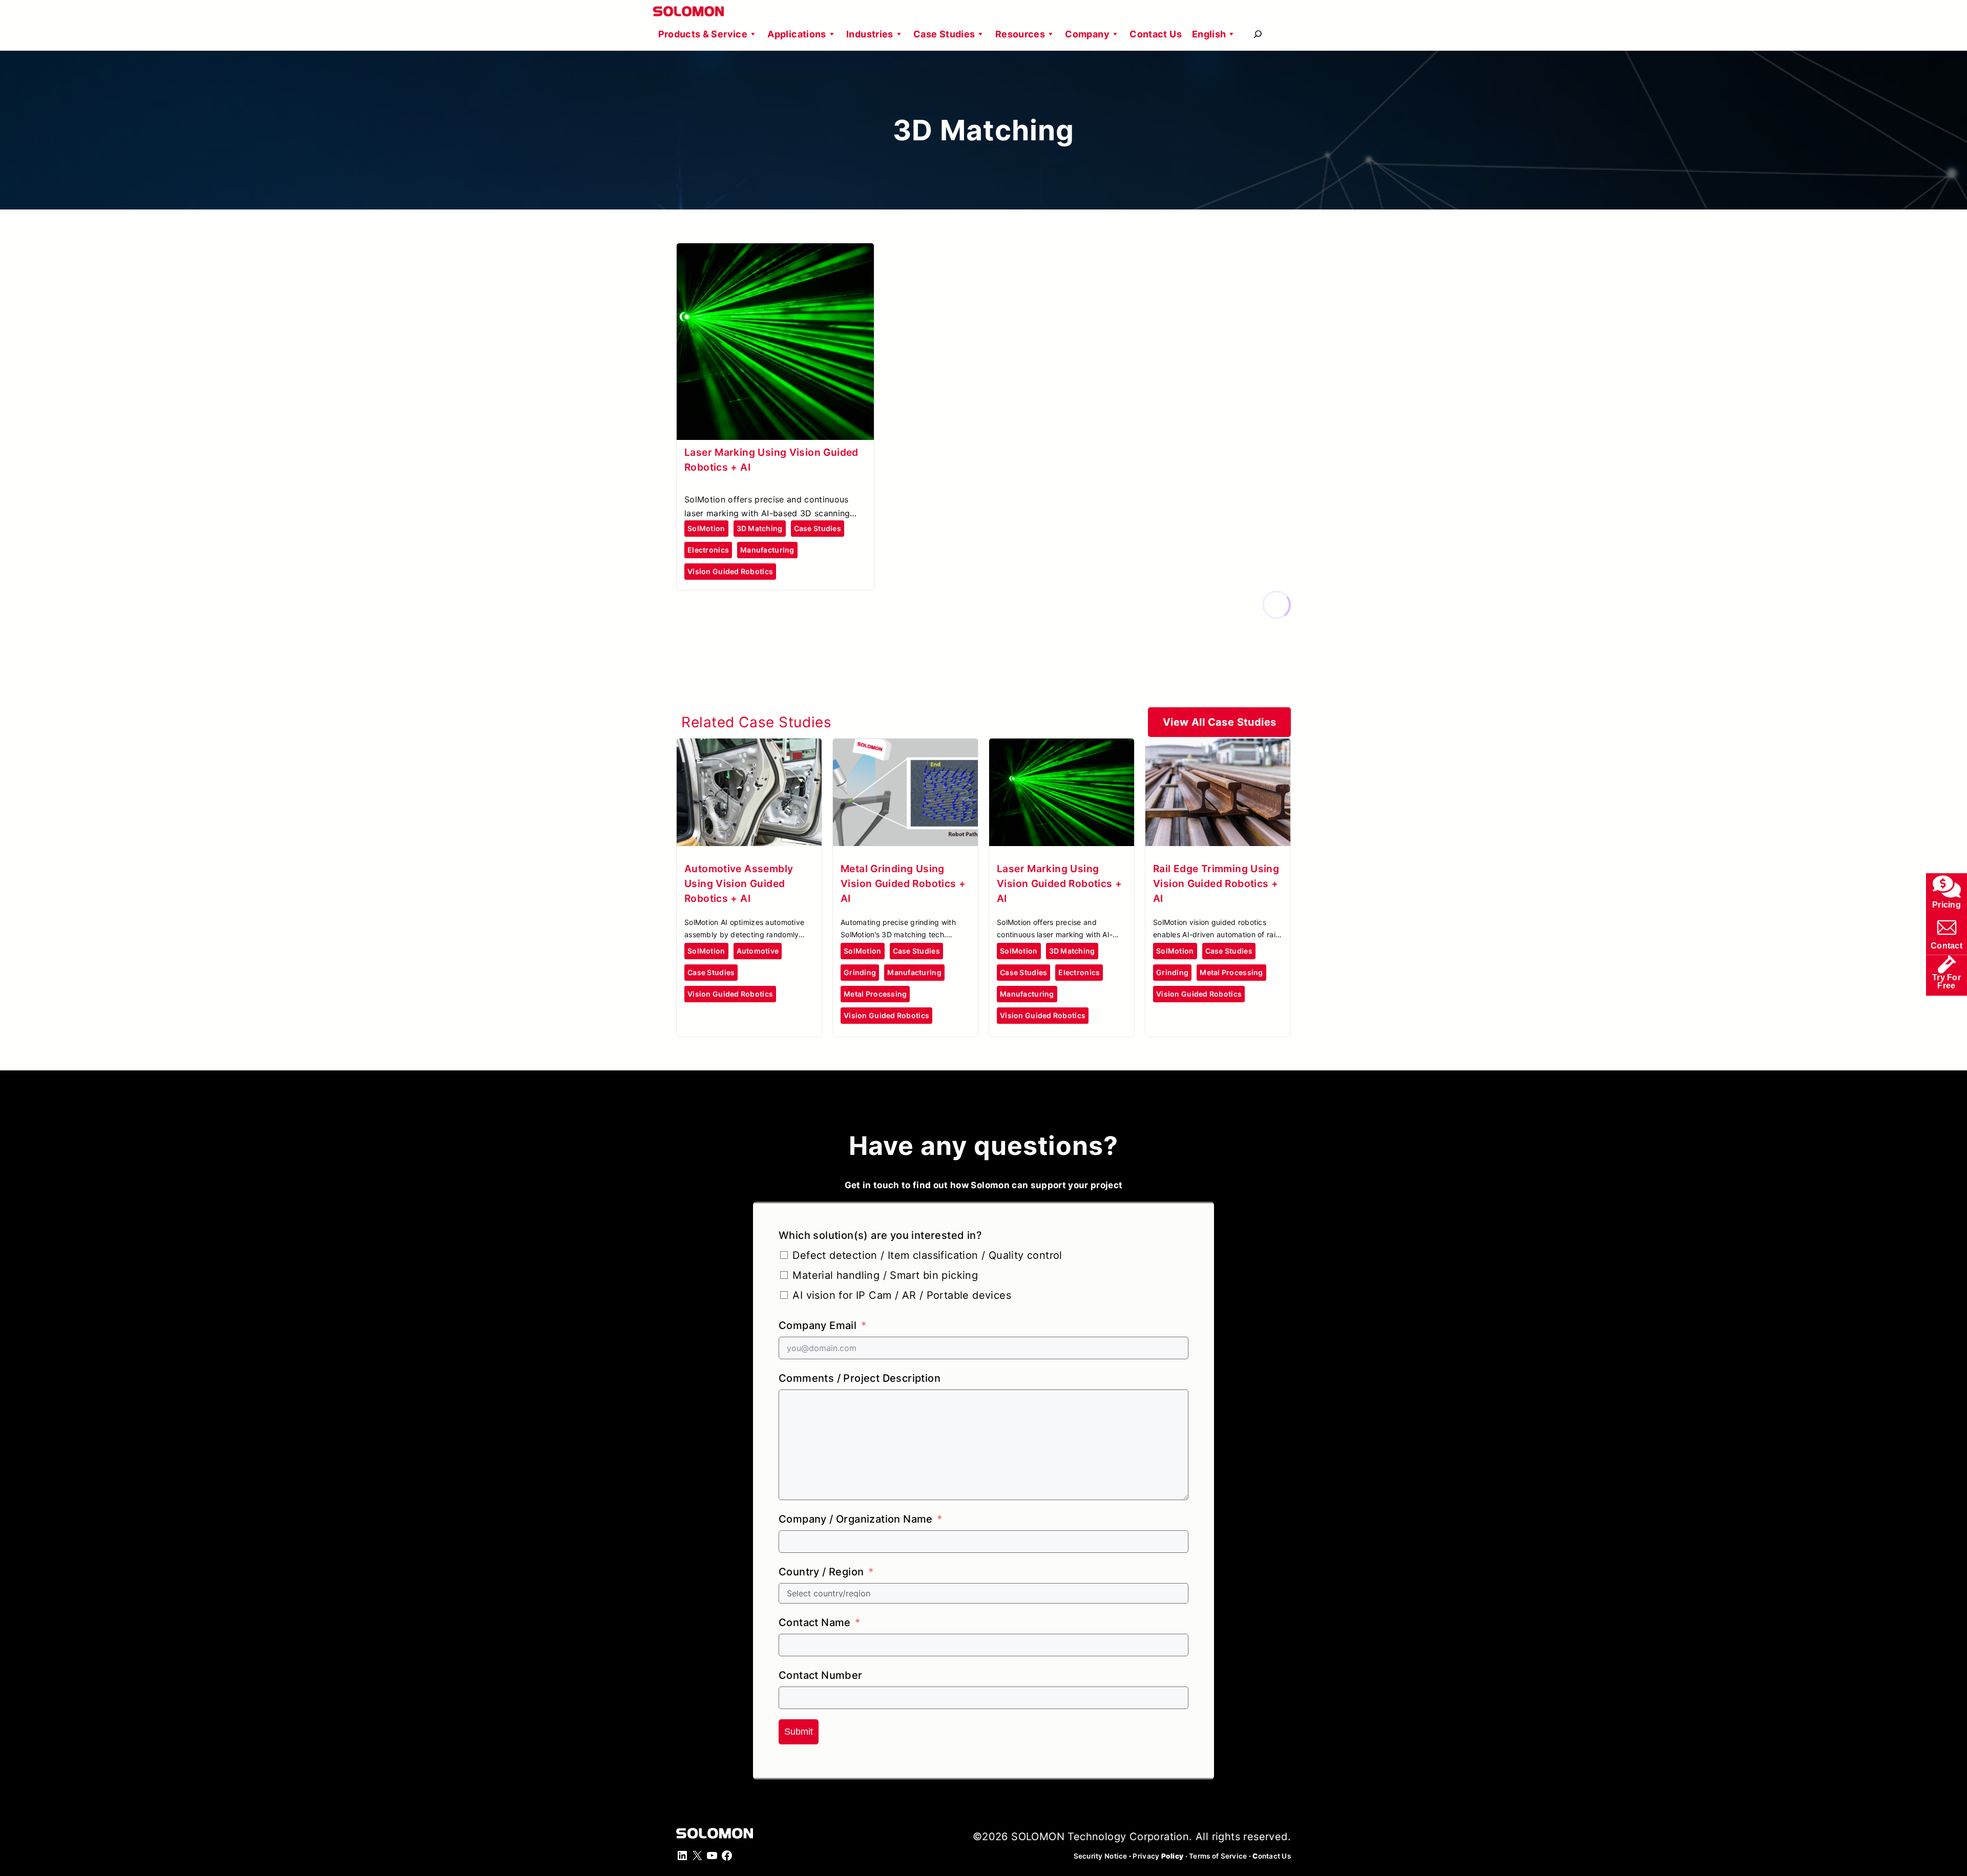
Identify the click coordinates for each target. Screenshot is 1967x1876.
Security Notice (1101, 1856)
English (1209, 34)
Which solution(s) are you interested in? (880, 1235)
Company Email (818, 1325)
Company (1087, 34)
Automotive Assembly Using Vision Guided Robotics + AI (739, 883)
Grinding (860, 972)
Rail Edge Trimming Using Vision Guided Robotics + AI (1216, 883)
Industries (870, 34)
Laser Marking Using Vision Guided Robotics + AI (1059, 883)
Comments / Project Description (860, 1378)
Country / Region (821, 1572)
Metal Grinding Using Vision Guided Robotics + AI (903, 883)
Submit (799, 1732)
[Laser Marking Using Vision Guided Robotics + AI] (775, 252)
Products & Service (703, 34)
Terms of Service (1218, 1856)
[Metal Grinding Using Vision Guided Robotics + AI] (905, 747)
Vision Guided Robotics (730, 571)
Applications (797, 34)
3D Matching (760, 528)
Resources (1020, 34)
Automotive (758, 951)
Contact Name (815, 1622)
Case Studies (944, 34)
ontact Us (1272, 1856)
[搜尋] (1258, 34)
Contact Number (821, 1675)
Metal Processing (875, 994)
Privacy (1158, 1856)
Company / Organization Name (856, 1519)
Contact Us (1156, 34)
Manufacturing (767, 550)
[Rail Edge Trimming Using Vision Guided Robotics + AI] (1218, 747)
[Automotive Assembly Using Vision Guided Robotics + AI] (749, 747)
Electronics (708, 550)
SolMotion (706, 528)
